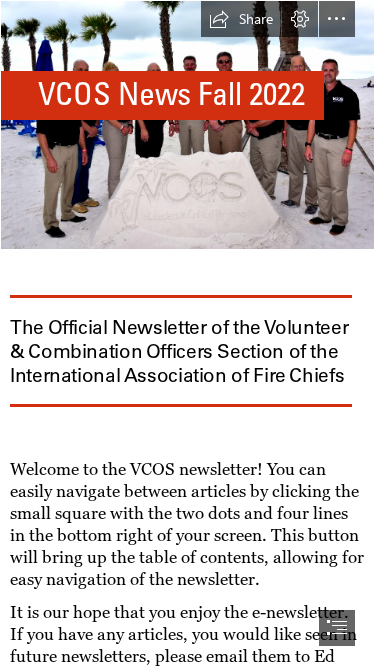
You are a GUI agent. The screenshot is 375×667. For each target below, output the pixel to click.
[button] (241, 19)
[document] (187, 333)
